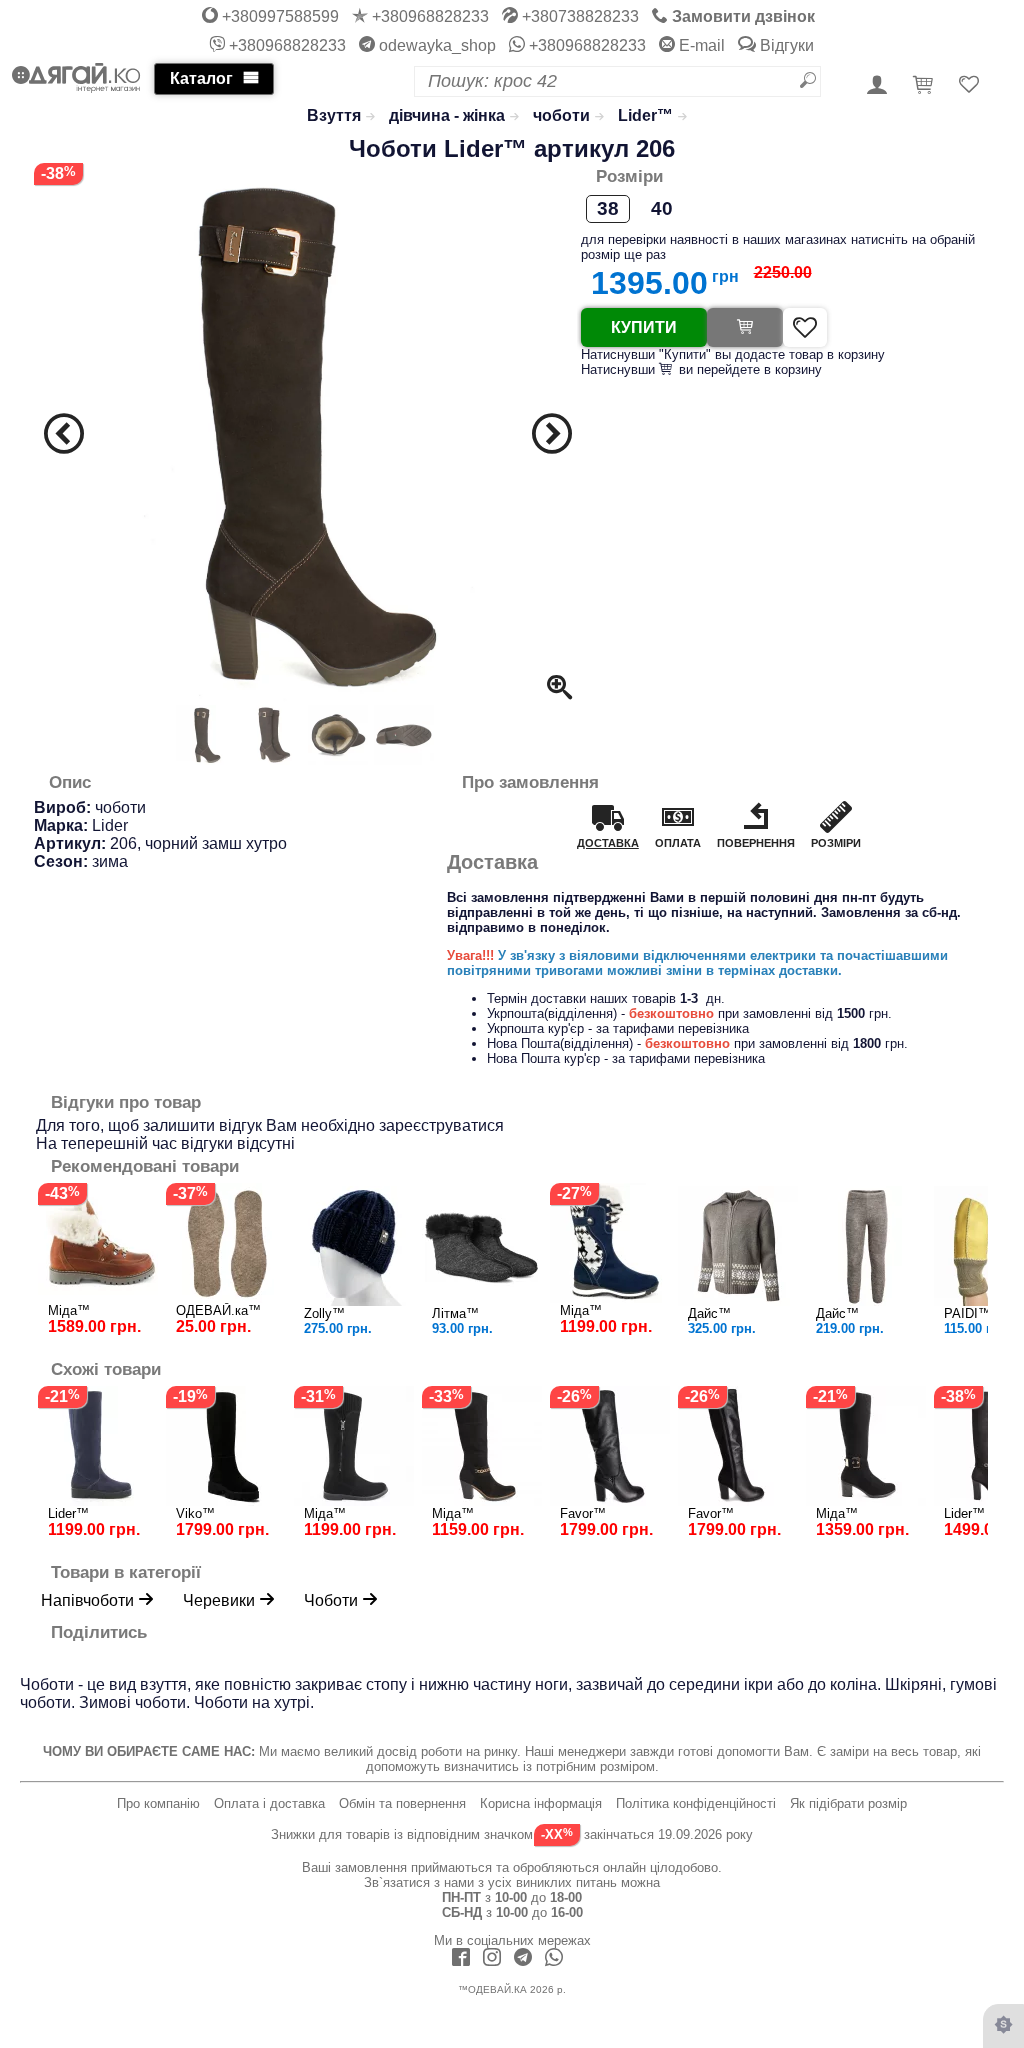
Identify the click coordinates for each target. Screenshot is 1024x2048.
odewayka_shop (435, 45)
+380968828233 (428, 16)
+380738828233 (578, 16)
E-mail (700, 45)
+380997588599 (278, 16)
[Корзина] (926, 86)
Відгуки (785, 45)
